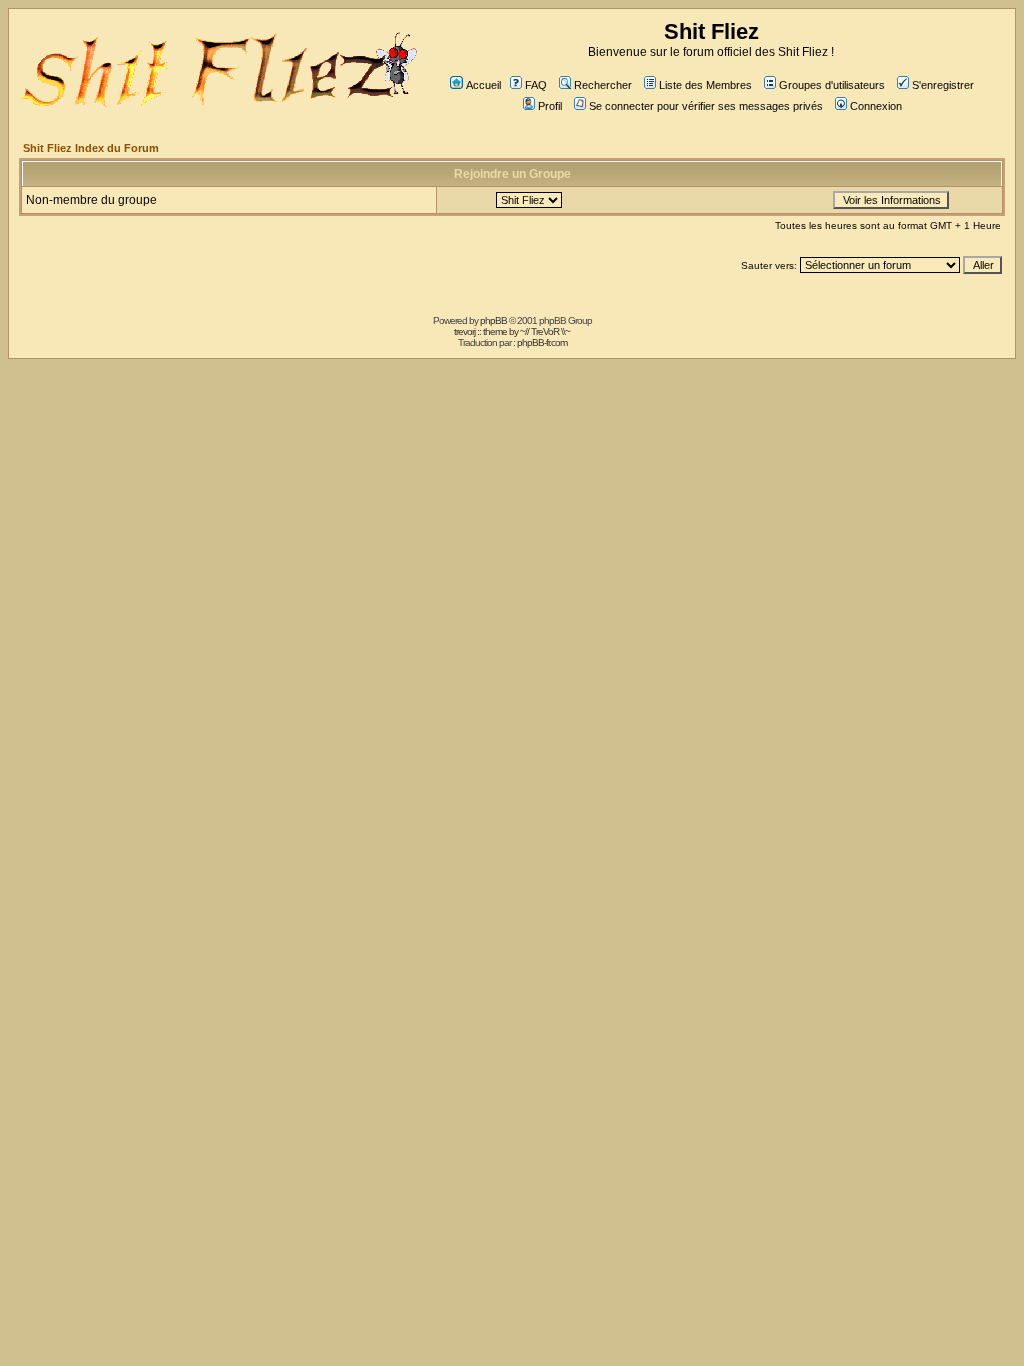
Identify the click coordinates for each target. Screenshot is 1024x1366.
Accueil (483, 85)
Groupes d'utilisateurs (832, 85)
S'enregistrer (943, 85)
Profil (550, 106)
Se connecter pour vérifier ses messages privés (706, 106)
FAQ (536, 85)
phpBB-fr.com (542, 342)
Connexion (876, 106)
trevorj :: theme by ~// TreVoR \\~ (512, 331)
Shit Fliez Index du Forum (91, 148)
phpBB (493, 320)
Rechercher (603, 85)
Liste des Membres (705, 85)
